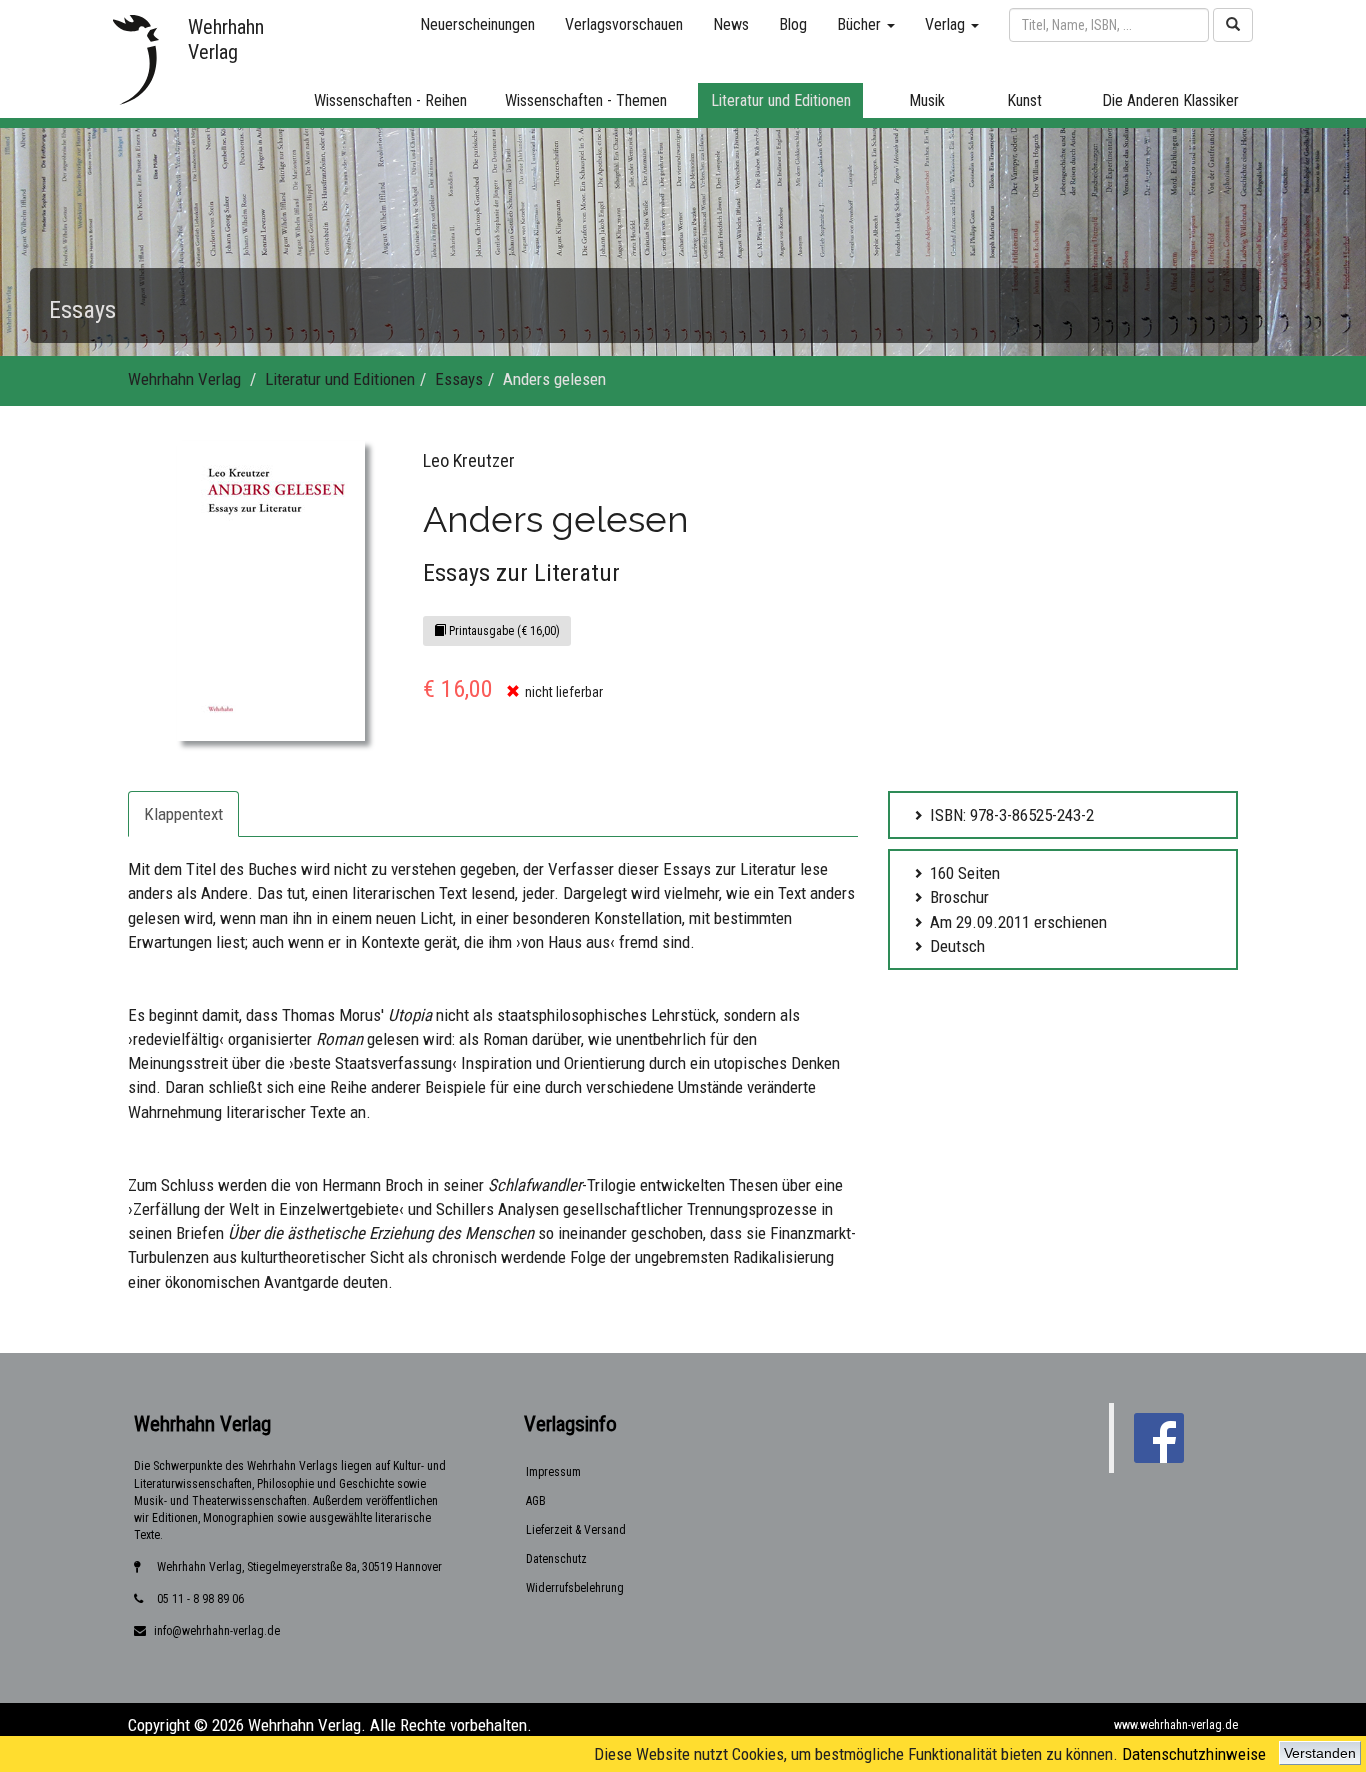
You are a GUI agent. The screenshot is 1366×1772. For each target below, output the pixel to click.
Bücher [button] (861, 24)
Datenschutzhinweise (1194, 1754)
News (731, 24)
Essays (459, 379)
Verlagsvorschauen (624, 24)
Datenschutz (556, 1559)
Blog (793, 24)
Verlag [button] (947, 24)
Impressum (553, 1472)
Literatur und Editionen (340, 379)
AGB (536, 1501)
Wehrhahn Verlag (184, 379)
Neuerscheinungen (477, 24)
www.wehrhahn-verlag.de (1176, 1725)
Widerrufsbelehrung (575, 1588)
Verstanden (1320, 1753)
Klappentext (183, 814)
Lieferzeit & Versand (576, 1530)
